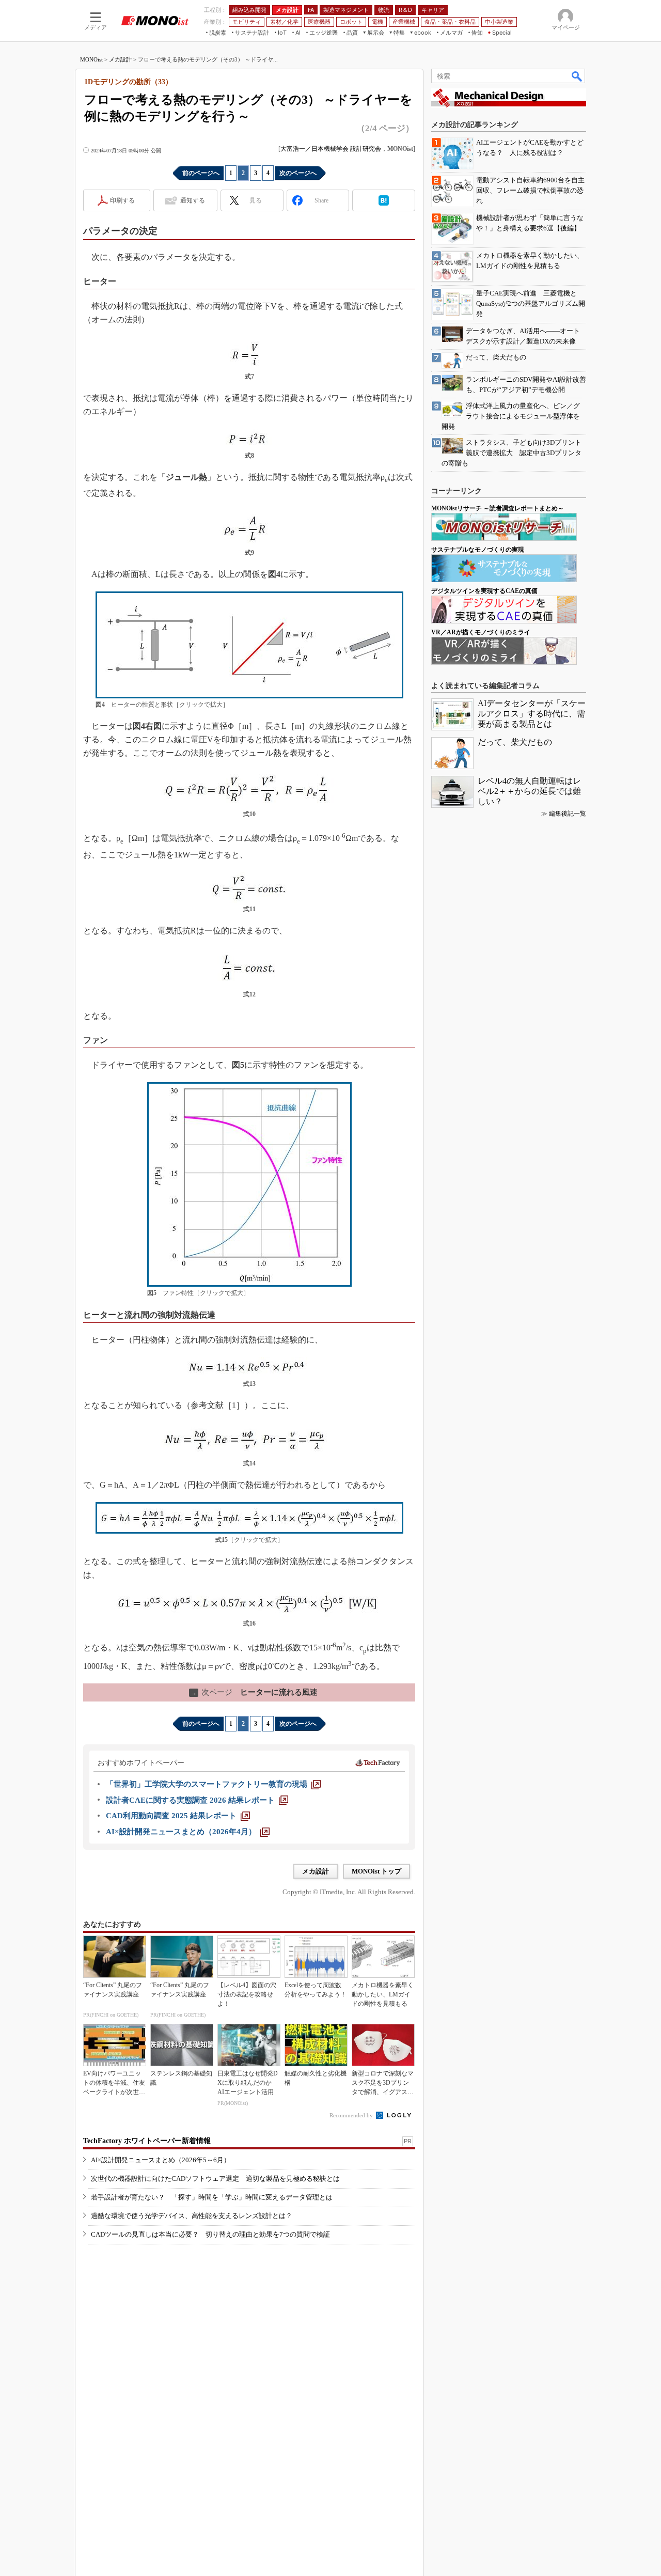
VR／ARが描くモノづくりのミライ (481, 632)
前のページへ (201, 173)
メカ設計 (120, 59)
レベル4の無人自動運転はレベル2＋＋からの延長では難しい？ (529, 791)
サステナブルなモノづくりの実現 (478, 550)
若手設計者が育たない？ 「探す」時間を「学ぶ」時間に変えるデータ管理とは (212, 2197)
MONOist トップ (376, 1871)
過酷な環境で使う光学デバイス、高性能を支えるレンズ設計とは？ (192, 2216)
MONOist (91, 59)
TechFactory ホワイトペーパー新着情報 (147, 2141)
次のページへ (298, 173)
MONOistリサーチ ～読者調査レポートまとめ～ (498, 508)
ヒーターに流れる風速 (254, 1692)
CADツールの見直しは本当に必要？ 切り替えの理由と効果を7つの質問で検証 (210, 2234)
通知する (193, 200)
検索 (577, 76)
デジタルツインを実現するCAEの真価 (484, 591)
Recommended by (352, 2115)
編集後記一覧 (568, 814)
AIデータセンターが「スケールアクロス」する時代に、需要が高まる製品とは (532, 714)
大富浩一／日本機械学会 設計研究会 (331, 149)
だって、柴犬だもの (515, 742)
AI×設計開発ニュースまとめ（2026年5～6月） (161, 2160)
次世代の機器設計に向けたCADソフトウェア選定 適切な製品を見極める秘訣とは (215, 2179)
